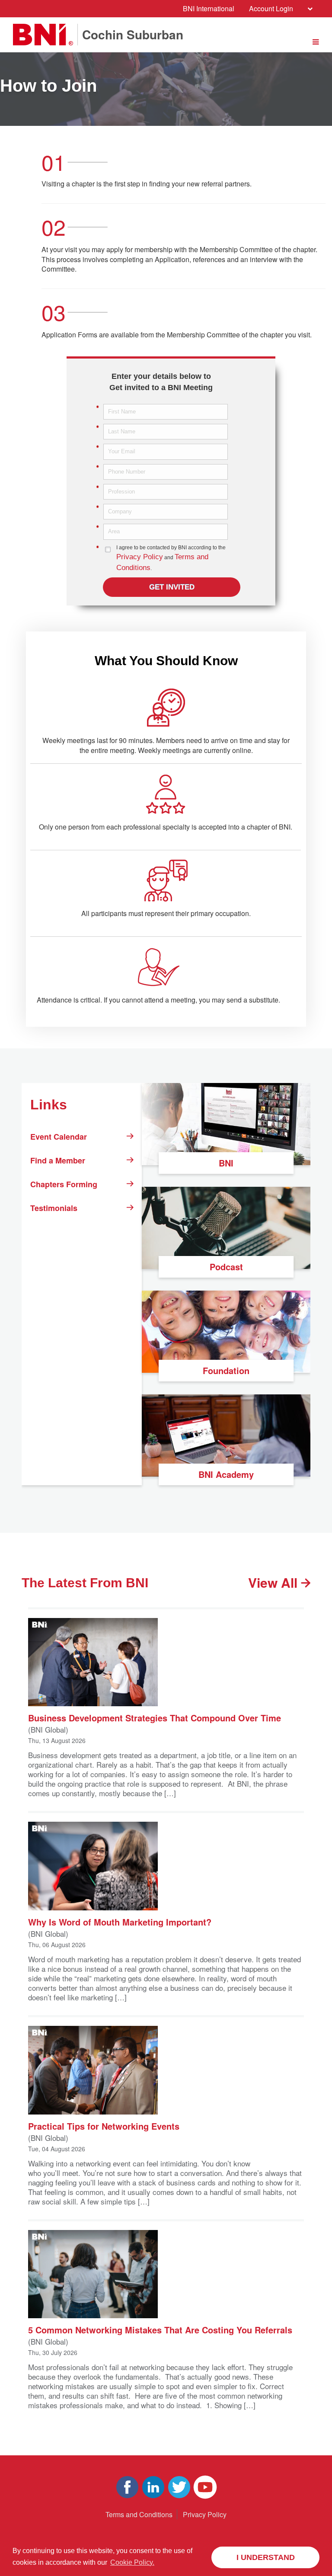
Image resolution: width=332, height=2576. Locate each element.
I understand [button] (266, 2557)
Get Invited (172, 587)
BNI (226, 1163)
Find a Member (58, 1160)
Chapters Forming (64, 1184)
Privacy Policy (140, 557)
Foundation (226, 1370)
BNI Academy (226, 1474)
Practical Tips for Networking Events (104, 2126)
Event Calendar (59, 1137)
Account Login (271, 8)
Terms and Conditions (139, 2514)
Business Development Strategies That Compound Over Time (155, 1717)
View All (275, 1583)
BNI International (209, 8)
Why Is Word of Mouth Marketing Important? (120, 1921)
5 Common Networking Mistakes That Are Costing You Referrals (160, 2329)
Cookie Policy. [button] (132, 2562)
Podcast (226, 1267)
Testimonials (54, 1208)
